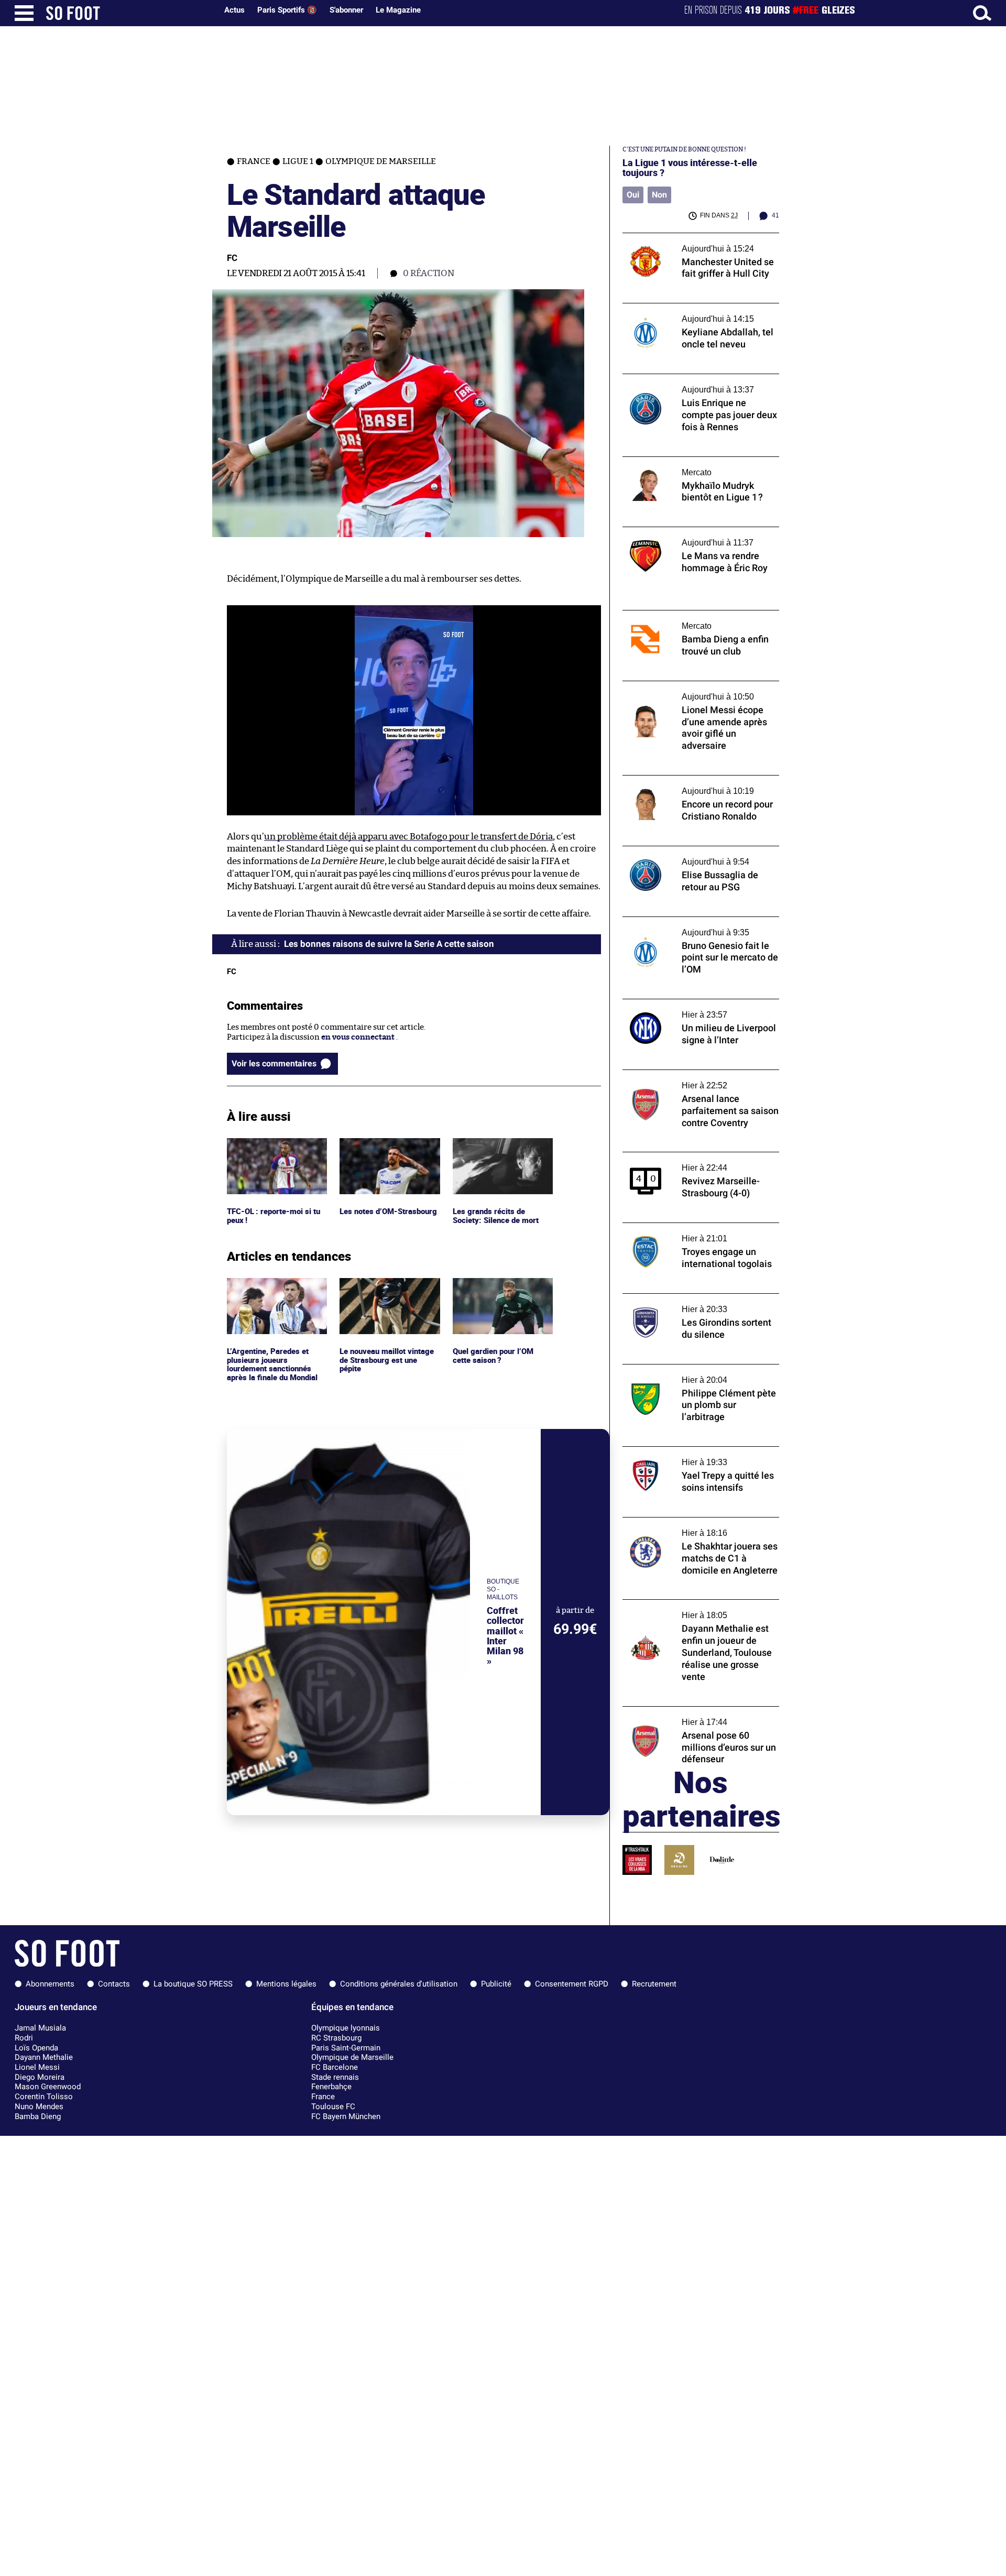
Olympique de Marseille (352, 2057)
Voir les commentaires (274, 1063)
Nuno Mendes (39, 2106)
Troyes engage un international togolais (696, 1227)
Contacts (114, 1984)
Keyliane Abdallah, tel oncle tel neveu (691, 308)
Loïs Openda (36, 2048)
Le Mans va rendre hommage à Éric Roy (694, 532)
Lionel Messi (37, 2067)
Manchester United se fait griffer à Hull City (694, 243)
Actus (234, 10)
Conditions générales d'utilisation (399, 1984)
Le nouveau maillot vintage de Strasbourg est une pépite (389, 1292)
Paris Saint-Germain (346, 2048)
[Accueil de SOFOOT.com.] (129, 13)
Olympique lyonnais (346, 2028)
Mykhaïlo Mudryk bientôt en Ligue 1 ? (690, 461)
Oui (633, 195)
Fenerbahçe (331, 2087)
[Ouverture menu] (24, 13)
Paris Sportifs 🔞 (287, 10)
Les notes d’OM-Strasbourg (390, 1143)
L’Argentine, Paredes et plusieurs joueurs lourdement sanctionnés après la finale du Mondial (274, 1297)
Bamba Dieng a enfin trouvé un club (688, 615)
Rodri (24, 2038)
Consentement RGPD (572, 1984)
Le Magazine (398, 10)
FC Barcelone (335, 2067)
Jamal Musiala (40, 2028)
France (323, 2097)
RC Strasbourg (336, 2038)
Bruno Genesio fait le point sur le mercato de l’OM (699, 926)
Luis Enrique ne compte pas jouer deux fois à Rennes (693, 384)
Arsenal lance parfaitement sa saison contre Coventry (691, 1079)
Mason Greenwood (48, 2087)
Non (659, 195)
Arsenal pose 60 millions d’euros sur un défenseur (695, 1716)
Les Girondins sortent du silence (682, 1298)
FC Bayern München (346, 2116)
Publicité (496, 1984)
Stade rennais (335, 2077)
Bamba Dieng (38, 2116)
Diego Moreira (40, 2077)
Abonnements (50, 1984)
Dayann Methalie (44, 2057)
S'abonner (346, 10)
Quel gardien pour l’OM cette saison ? (495, 1287)
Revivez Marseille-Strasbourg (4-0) (687, 1157)
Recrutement (654, 1984)
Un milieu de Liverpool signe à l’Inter (690, 1004)
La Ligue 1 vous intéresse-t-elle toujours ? (690, 168)
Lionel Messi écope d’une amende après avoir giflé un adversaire (695, 691)
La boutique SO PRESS (193, 1984)
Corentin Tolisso (44, 2097)
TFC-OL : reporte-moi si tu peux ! (275, 1148)
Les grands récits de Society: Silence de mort (497, 1148)
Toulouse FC (333, 2106)
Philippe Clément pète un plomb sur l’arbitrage (688, 1374)
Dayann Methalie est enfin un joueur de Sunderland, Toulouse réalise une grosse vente (696, 1614)
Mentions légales (286, 1984)
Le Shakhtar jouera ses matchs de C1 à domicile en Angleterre (691, 1527)
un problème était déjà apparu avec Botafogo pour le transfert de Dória (408, 837)
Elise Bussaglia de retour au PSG (681, 851)
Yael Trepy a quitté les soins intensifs (690, 1451)
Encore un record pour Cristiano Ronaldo (699, 780)
